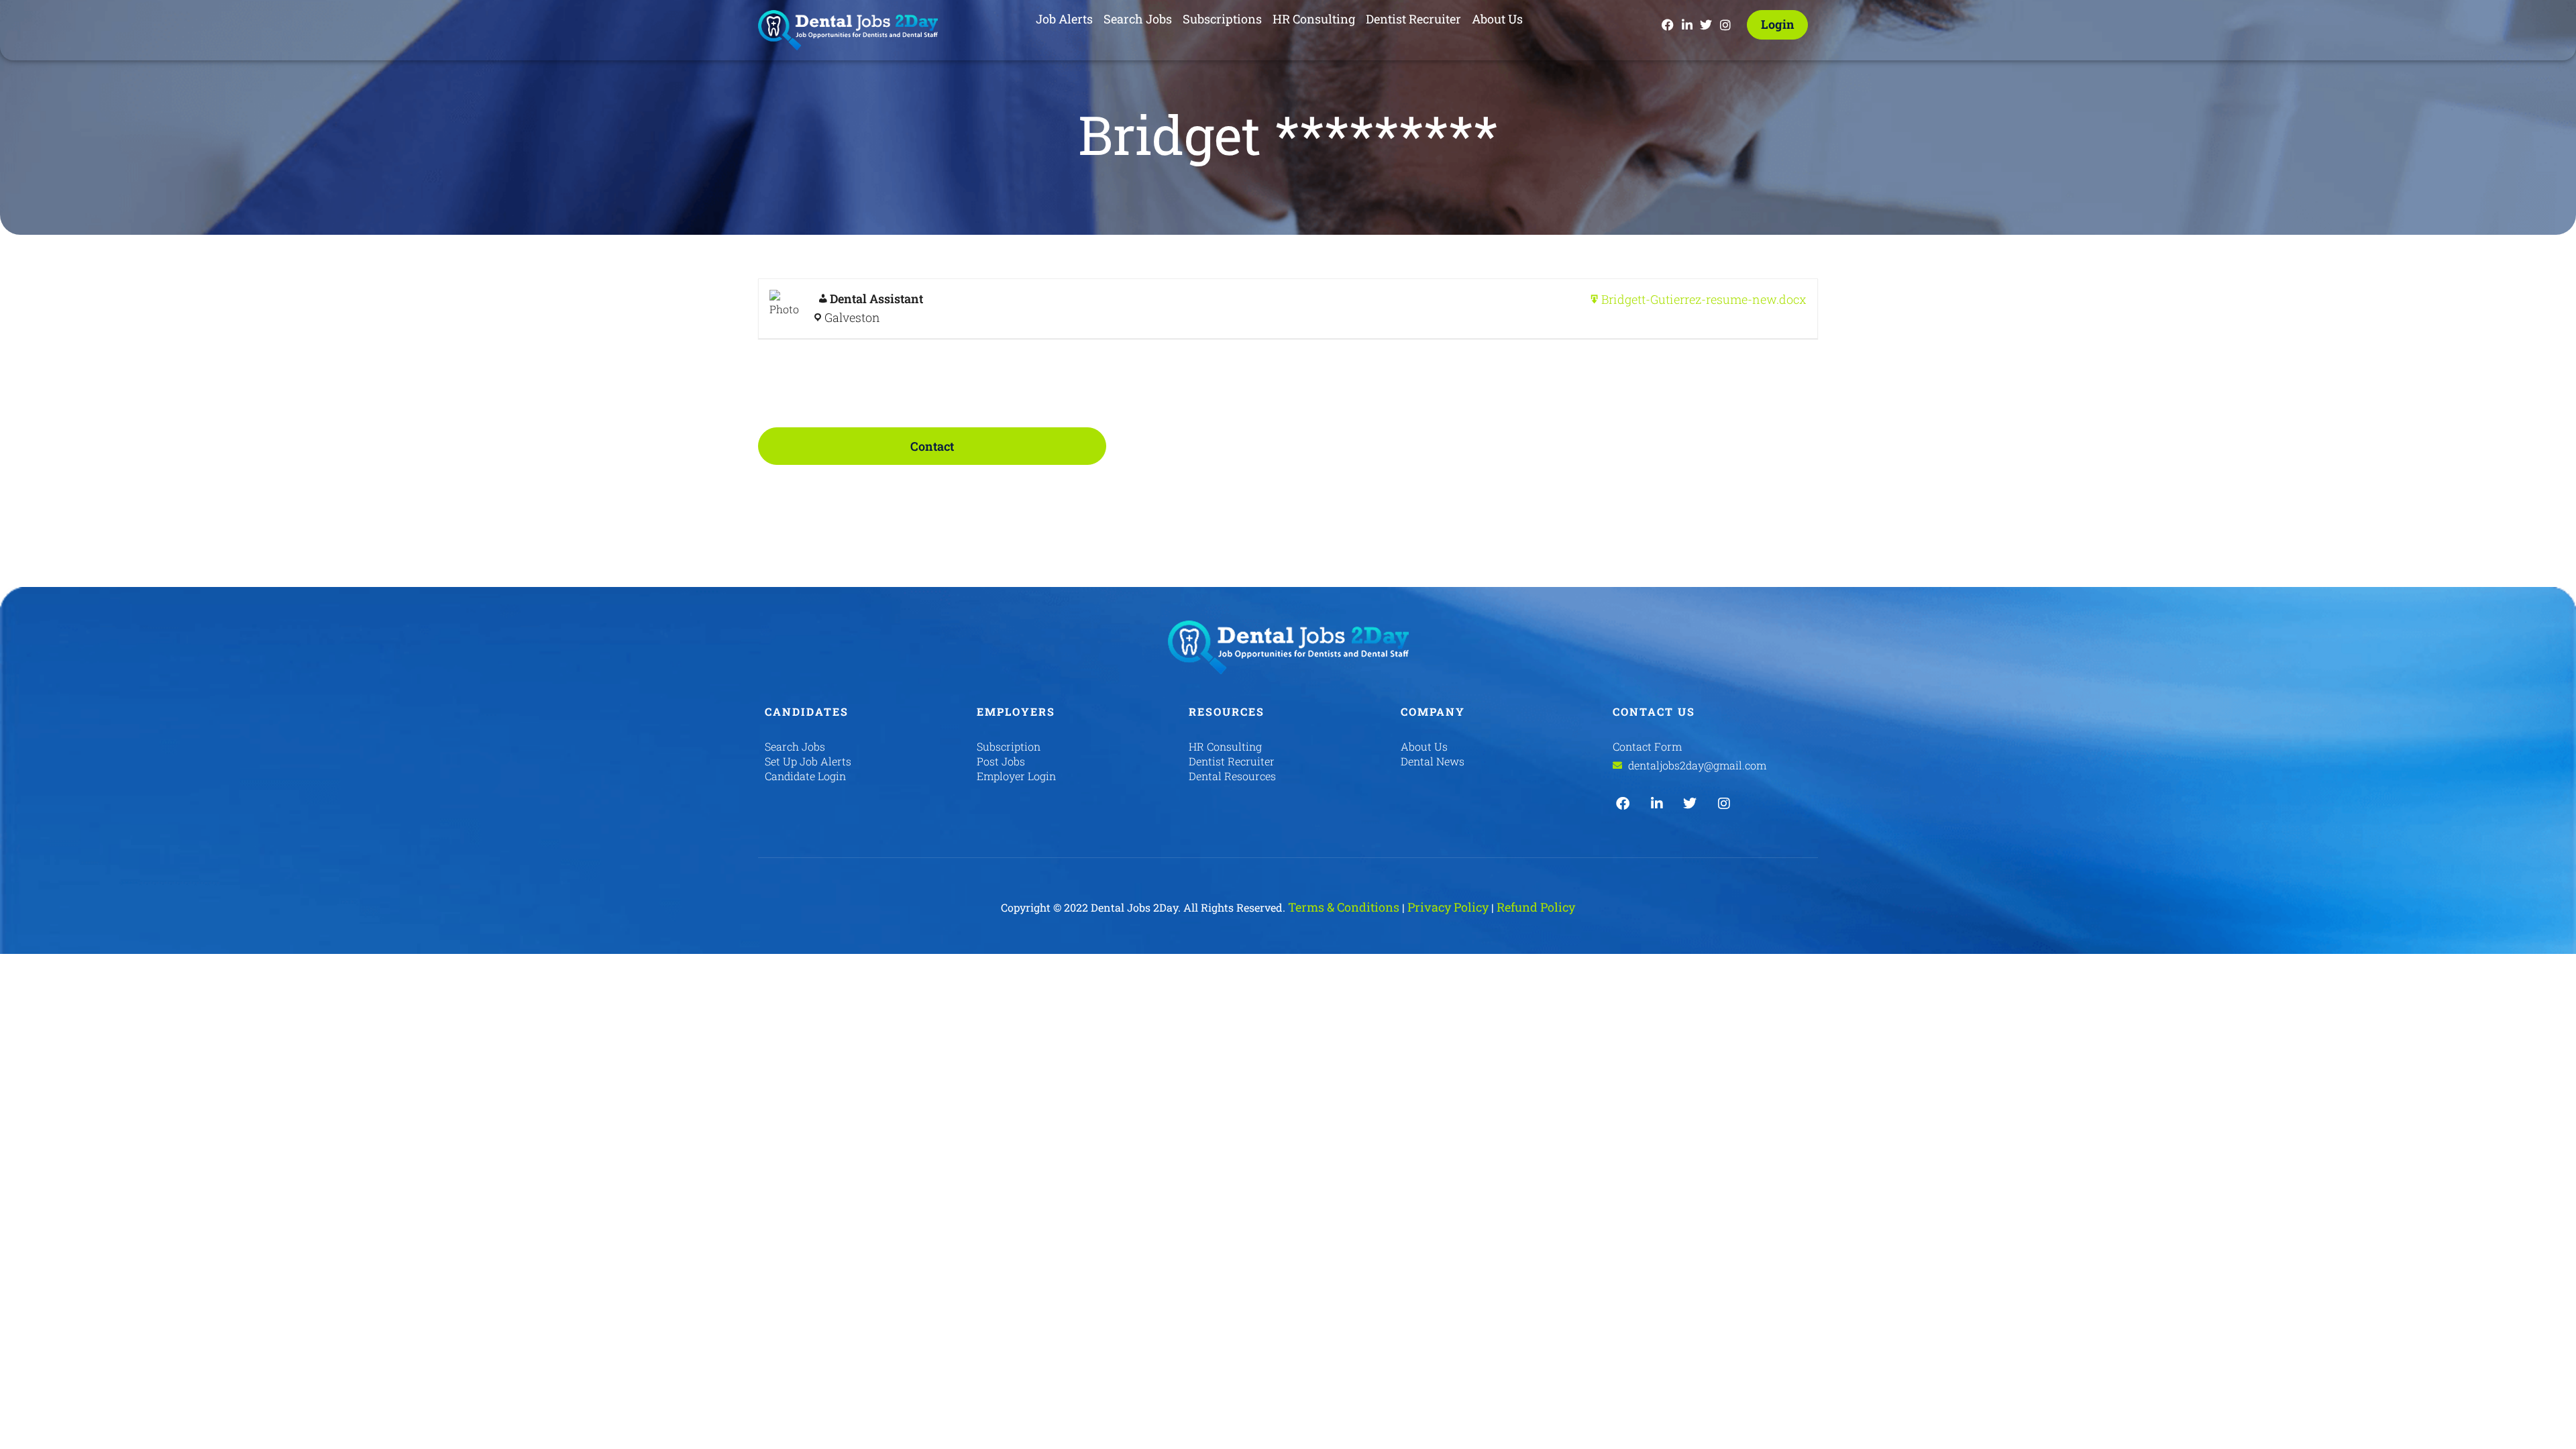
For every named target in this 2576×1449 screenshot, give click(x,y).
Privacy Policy (1448, 907)
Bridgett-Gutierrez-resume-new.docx (1704, 299)
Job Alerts (1064, 19)
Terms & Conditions (1344, 907)
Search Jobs (1138, 19)
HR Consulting (1314, 19)
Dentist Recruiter (1413, 19)
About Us (1497, 19)
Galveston (852, 317)
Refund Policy (1536, 907)
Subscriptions (1222, 19)
